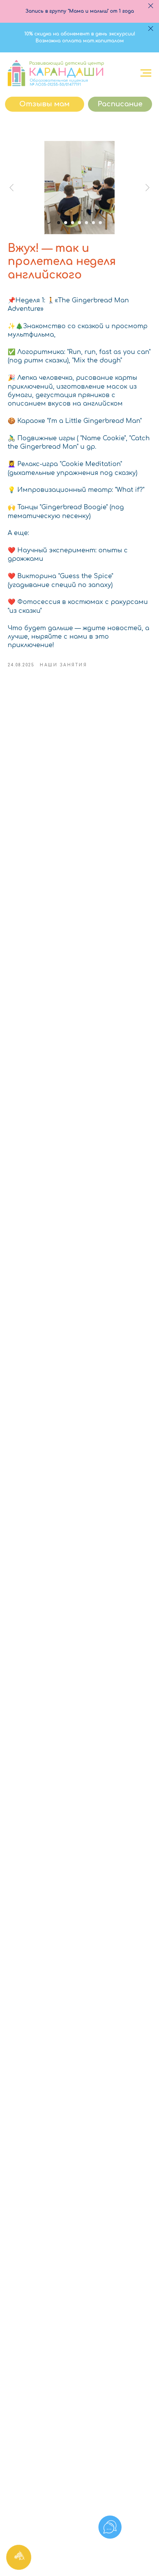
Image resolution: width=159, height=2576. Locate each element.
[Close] (151, 6)
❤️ (12, 550)
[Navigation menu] (146, 73)
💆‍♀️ (12, 464)
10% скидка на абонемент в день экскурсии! (80, 34)
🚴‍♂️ (12, 438)
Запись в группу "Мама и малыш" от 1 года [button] (80, 11)
